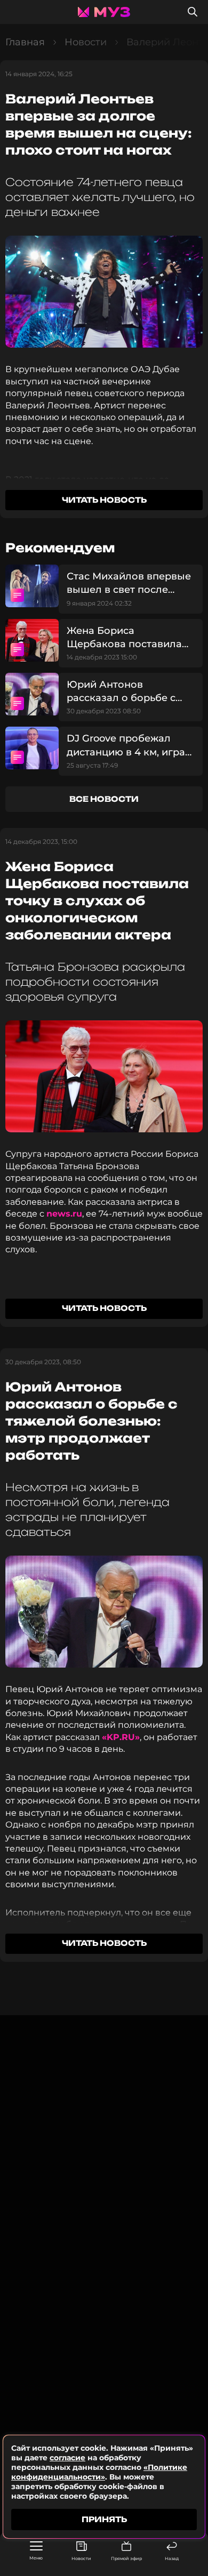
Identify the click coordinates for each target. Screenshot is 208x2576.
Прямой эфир (126, 2558)
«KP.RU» (121, 1737)
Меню (36, 2558)
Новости (81, 2558)
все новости (104, 799)
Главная (25, 42)
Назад (172, 2558)
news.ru (64, 1214)
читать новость (104, 500)
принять (104, 2519)
